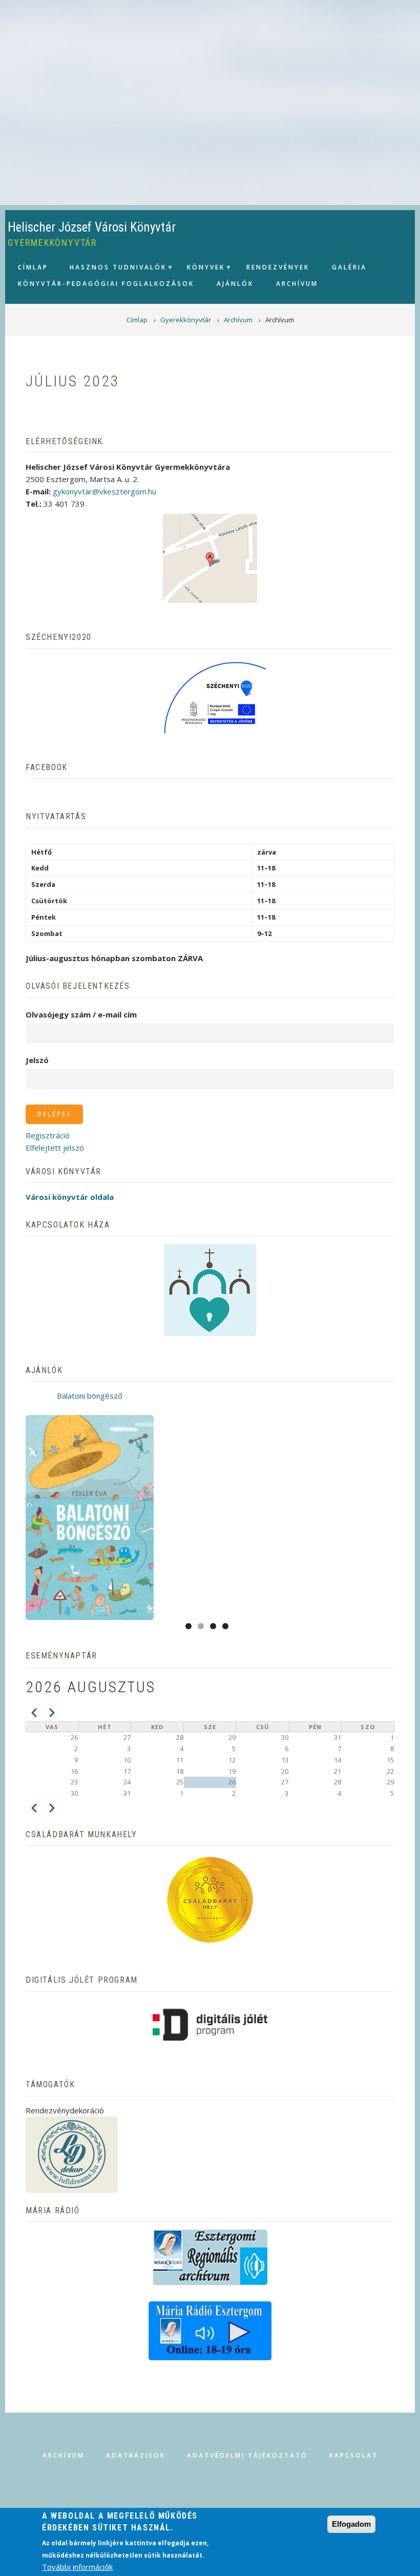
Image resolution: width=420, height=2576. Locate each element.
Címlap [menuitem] (33, 267)
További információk (77, 2567)
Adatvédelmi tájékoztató (247, 2455)
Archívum (64, 2455)
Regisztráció (48, 1135)
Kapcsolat (354, 2455)
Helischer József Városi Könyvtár (92, 227)
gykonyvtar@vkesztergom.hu (104, 491)
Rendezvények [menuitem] (278, 267)
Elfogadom (351, 2524)
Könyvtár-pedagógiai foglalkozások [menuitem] (106, 284)
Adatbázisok (136, 2455)
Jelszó (37, 1060)
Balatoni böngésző (90, 1396)
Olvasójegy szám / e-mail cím (81, 1014)
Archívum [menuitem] (297, 284)
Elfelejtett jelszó (55, 1148)
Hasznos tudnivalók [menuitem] (113, 270)
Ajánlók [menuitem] (235, 284)
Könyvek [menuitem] (201, 270)
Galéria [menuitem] (349, 267)
